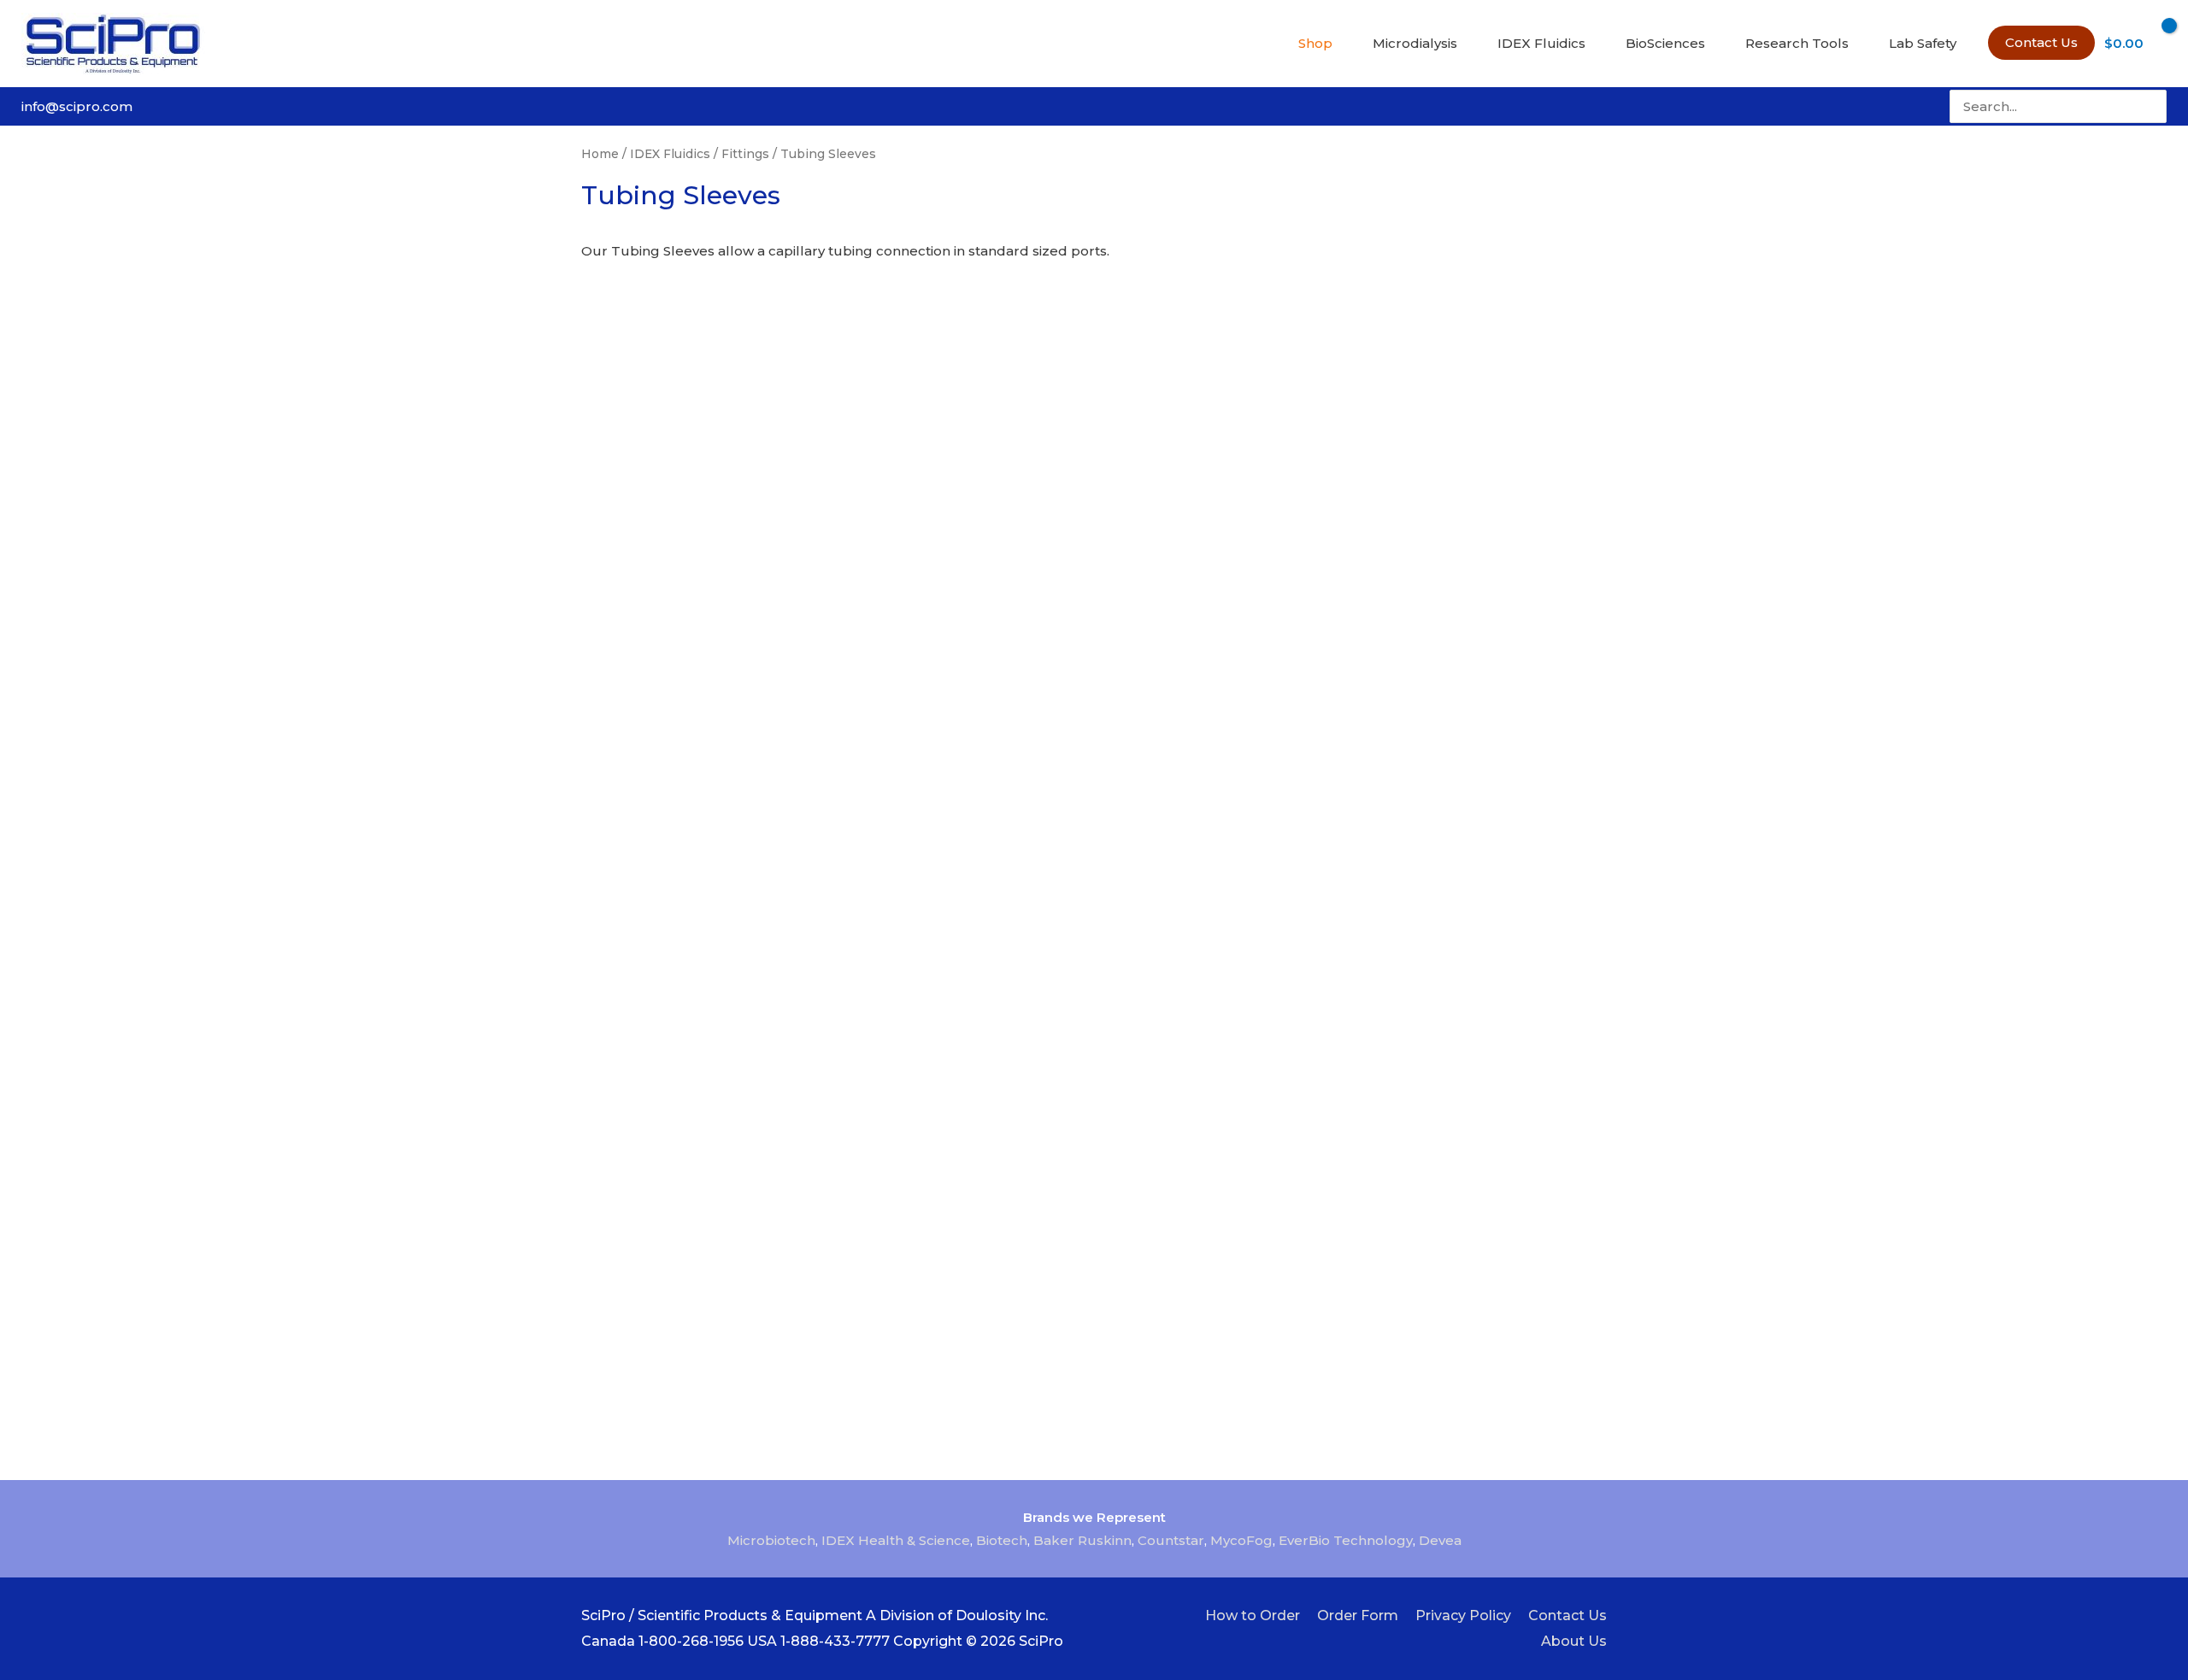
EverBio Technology (1346, 1540)
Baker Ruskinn (1082, 1540)
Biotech (1002, 1540)
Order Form (1358, 1615)
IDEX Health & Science (896, 1540)
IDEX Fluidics (670, 154)
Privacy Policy (1463, 1615)
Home (600, 154)
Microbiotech (771, 1540)
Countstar (1171, 1540)
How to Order (1253, 1615)
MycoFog (1241, 1540)
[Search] (2156, 106)
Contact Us (1567, 1615)
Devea (1440, 1540)
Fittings (745, 154)
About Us (1574, 1641)
